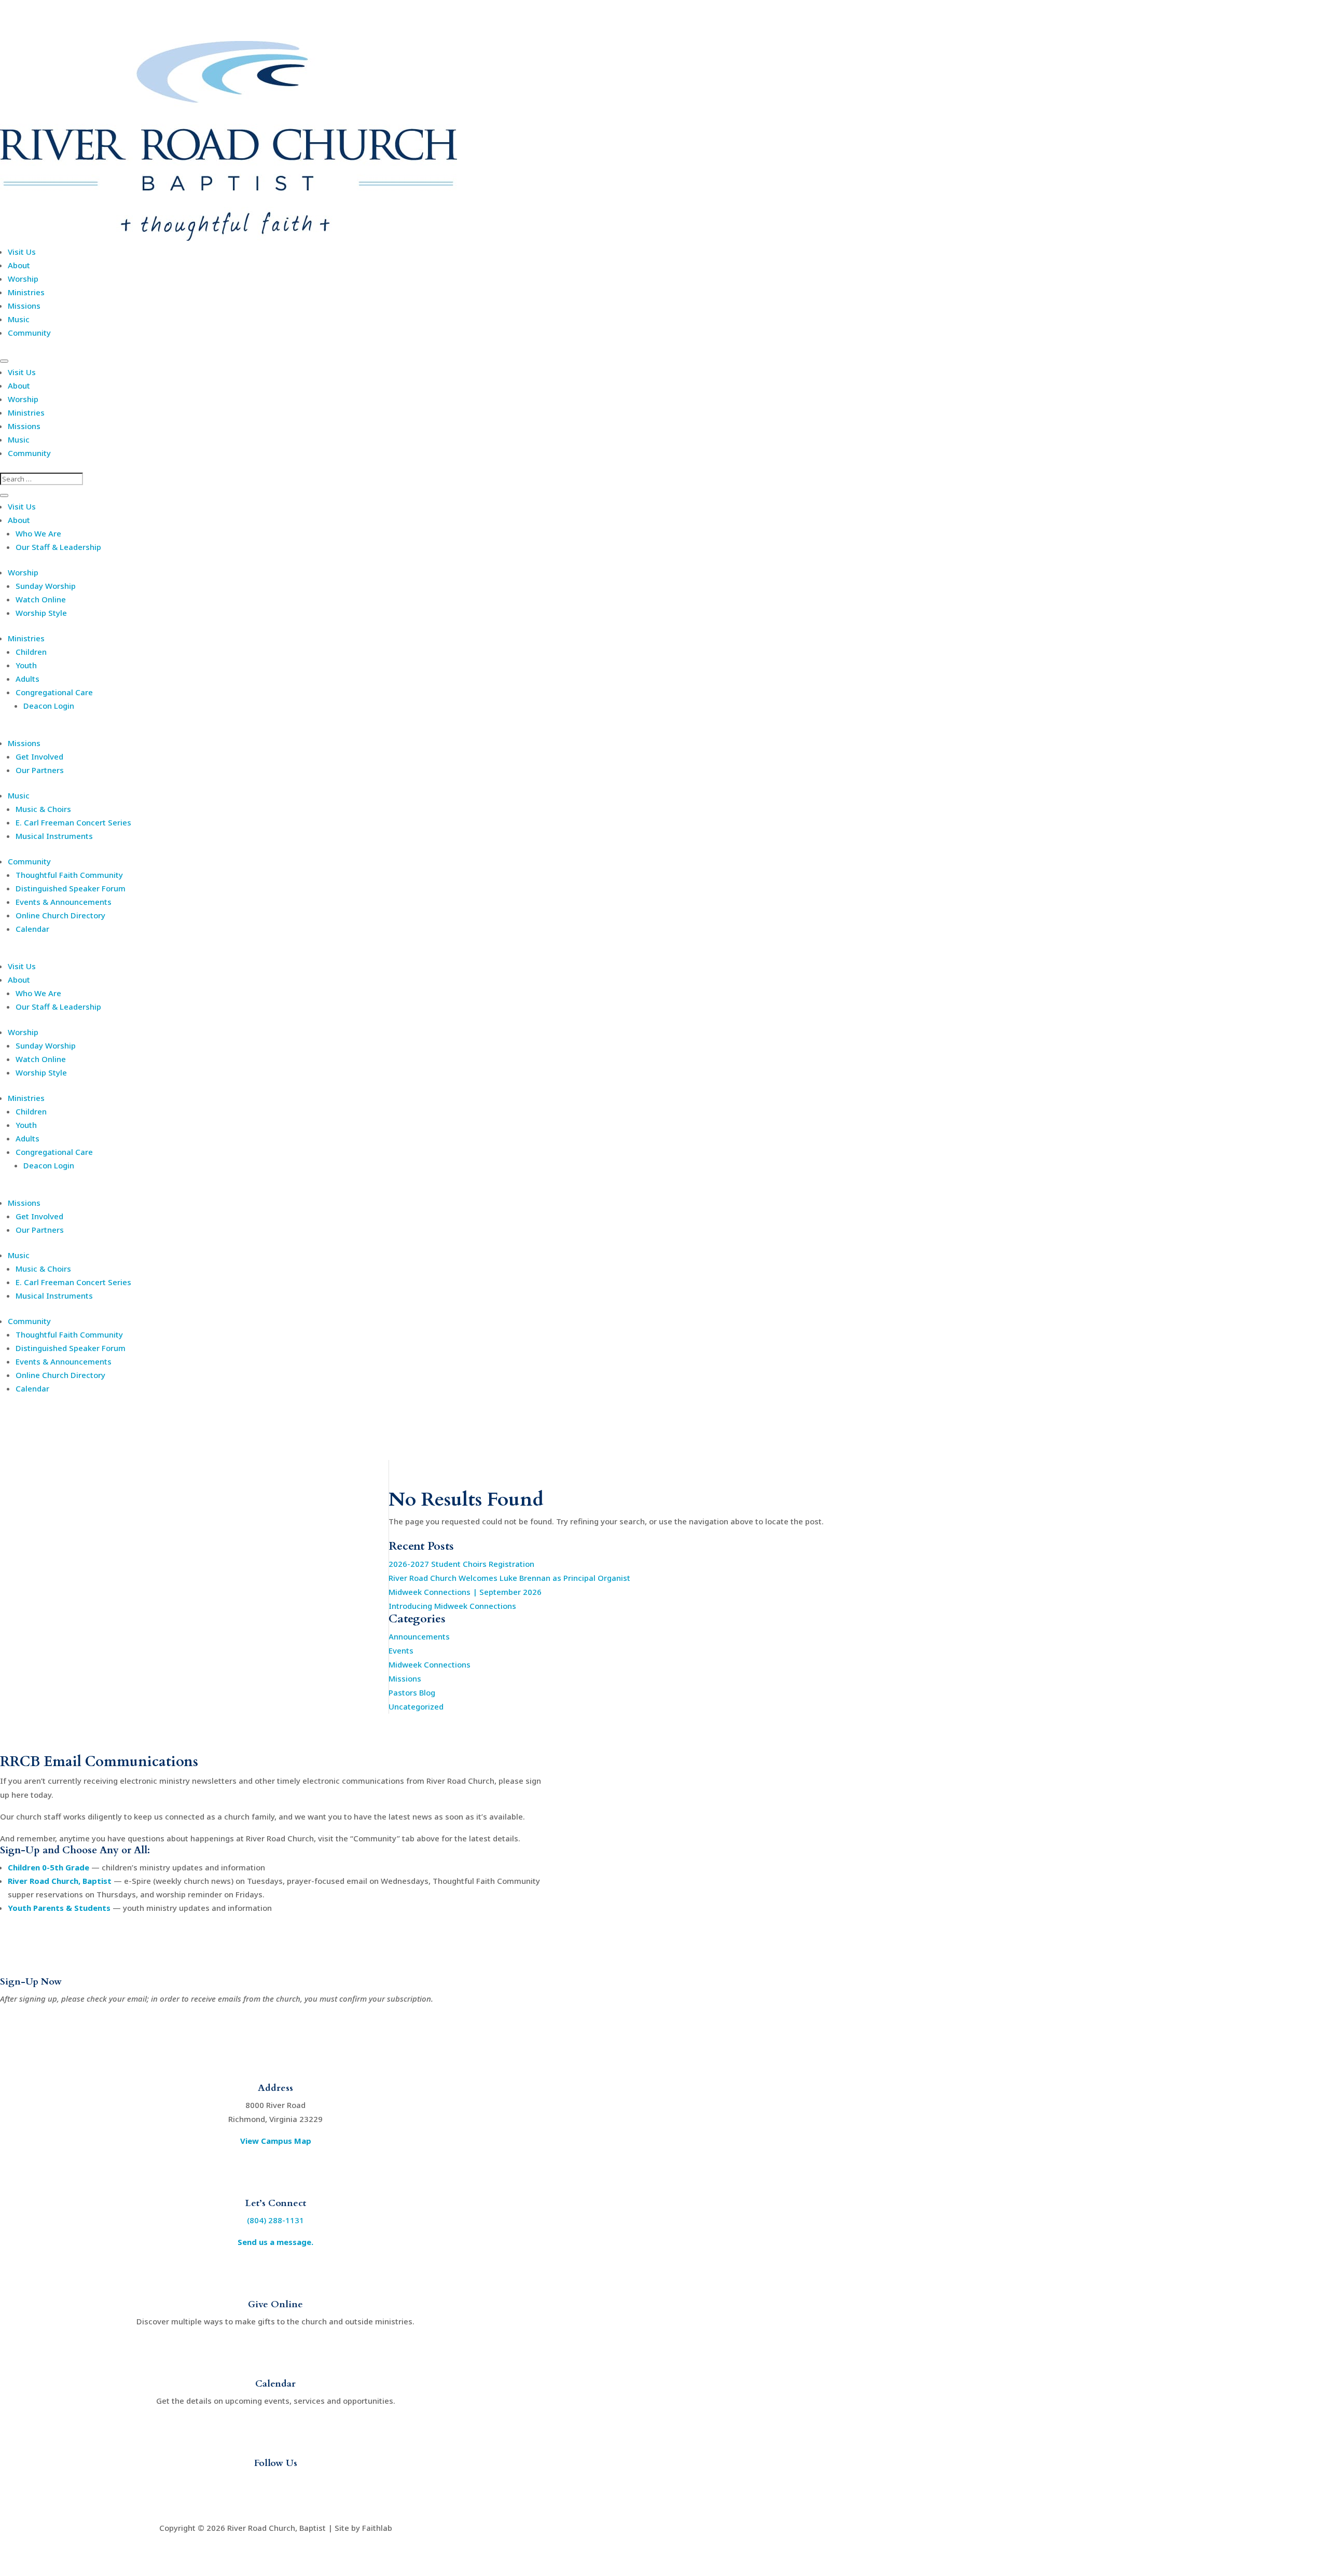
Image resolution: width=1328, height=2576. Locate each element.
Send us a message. (275, 2242)
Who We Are (38, 533)
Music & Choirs (43, 809)
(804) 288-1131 (275, 2220)
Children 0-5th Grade (49, 1867)
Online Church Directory (60, 915)
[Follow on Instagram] (296, 2482)
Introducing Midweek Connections (452, 1606)
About (19, 265)
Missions (24, 306)
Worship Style (41, 613)
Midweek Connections (430, 1664)
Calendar (32, 929)
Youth (26, 665)
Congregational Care (54, 692)
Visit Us (22, 252)
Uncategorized (416, 1706)
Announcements (419, 1636)
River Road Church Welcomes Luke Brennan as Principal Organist (509, 1578)
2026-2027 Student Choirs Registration (461, 1564)
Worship (23, 279)
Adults (27, 679)
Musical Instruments (54, 836)
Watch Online (41, 599)
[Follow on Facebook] (255, 2482)
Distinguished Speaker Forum (71, 888)
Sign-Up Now (31, 1982)
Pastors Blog (412, 1692)
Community (29, 333)
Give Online (275, 2304)
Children (31, 652)
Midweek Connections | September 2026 (465, 1592)
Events (401, 1650)
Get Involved (39, 756)
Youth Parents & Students (59, 1908)
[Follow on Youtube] (275, 2482)
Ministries (26, 292)
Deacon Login (49, 706)
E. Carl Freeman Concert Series (73, 822)
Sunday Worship (46, 586)
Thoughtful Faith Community (69, 875)
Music (19, 319)
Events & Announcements (64, 902)
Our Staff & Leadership (58, 547)
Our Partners (40, 770)
